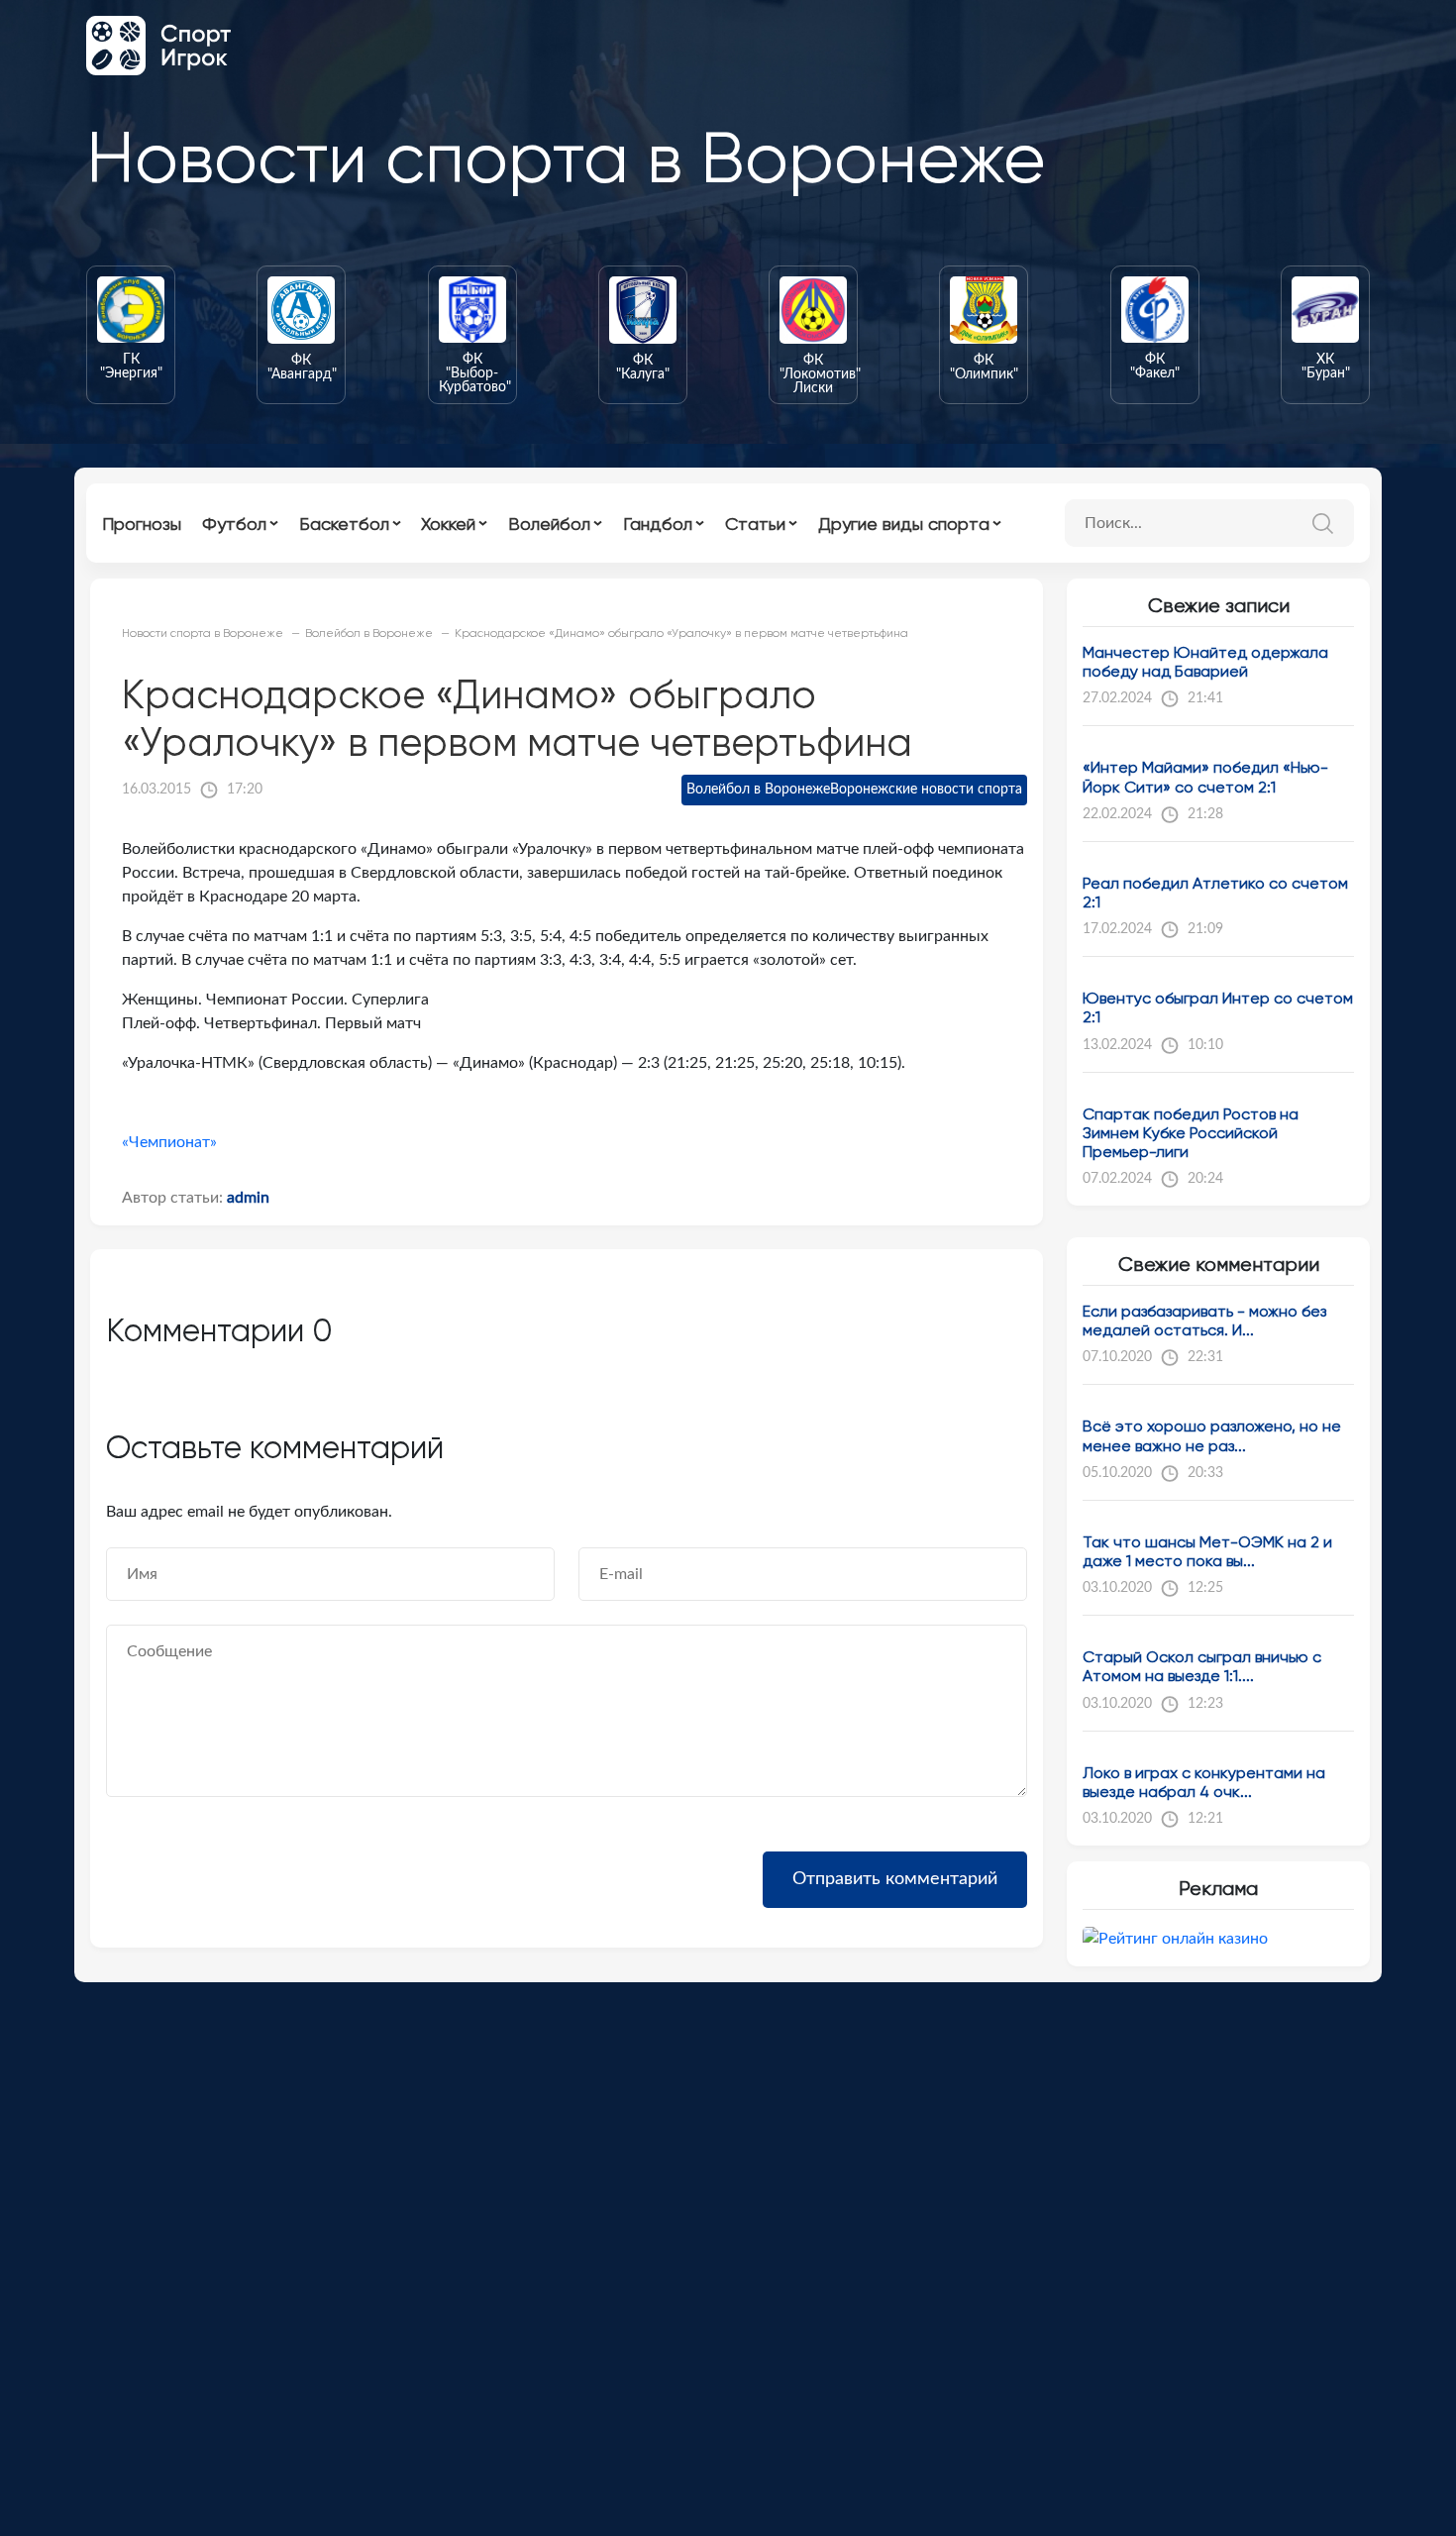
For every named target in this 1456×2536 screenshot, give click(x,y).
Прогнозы (142, 524)
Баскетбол (344, 524)
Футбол (234, 524)
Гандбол (658, 524)
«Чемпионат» (169, 1142)
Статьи (755, 524)
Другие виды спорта (904, 524)
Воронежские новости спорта (926, 790)
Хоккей (448, 524)
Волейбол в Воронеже (758, 790)
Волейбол (549, 524)
